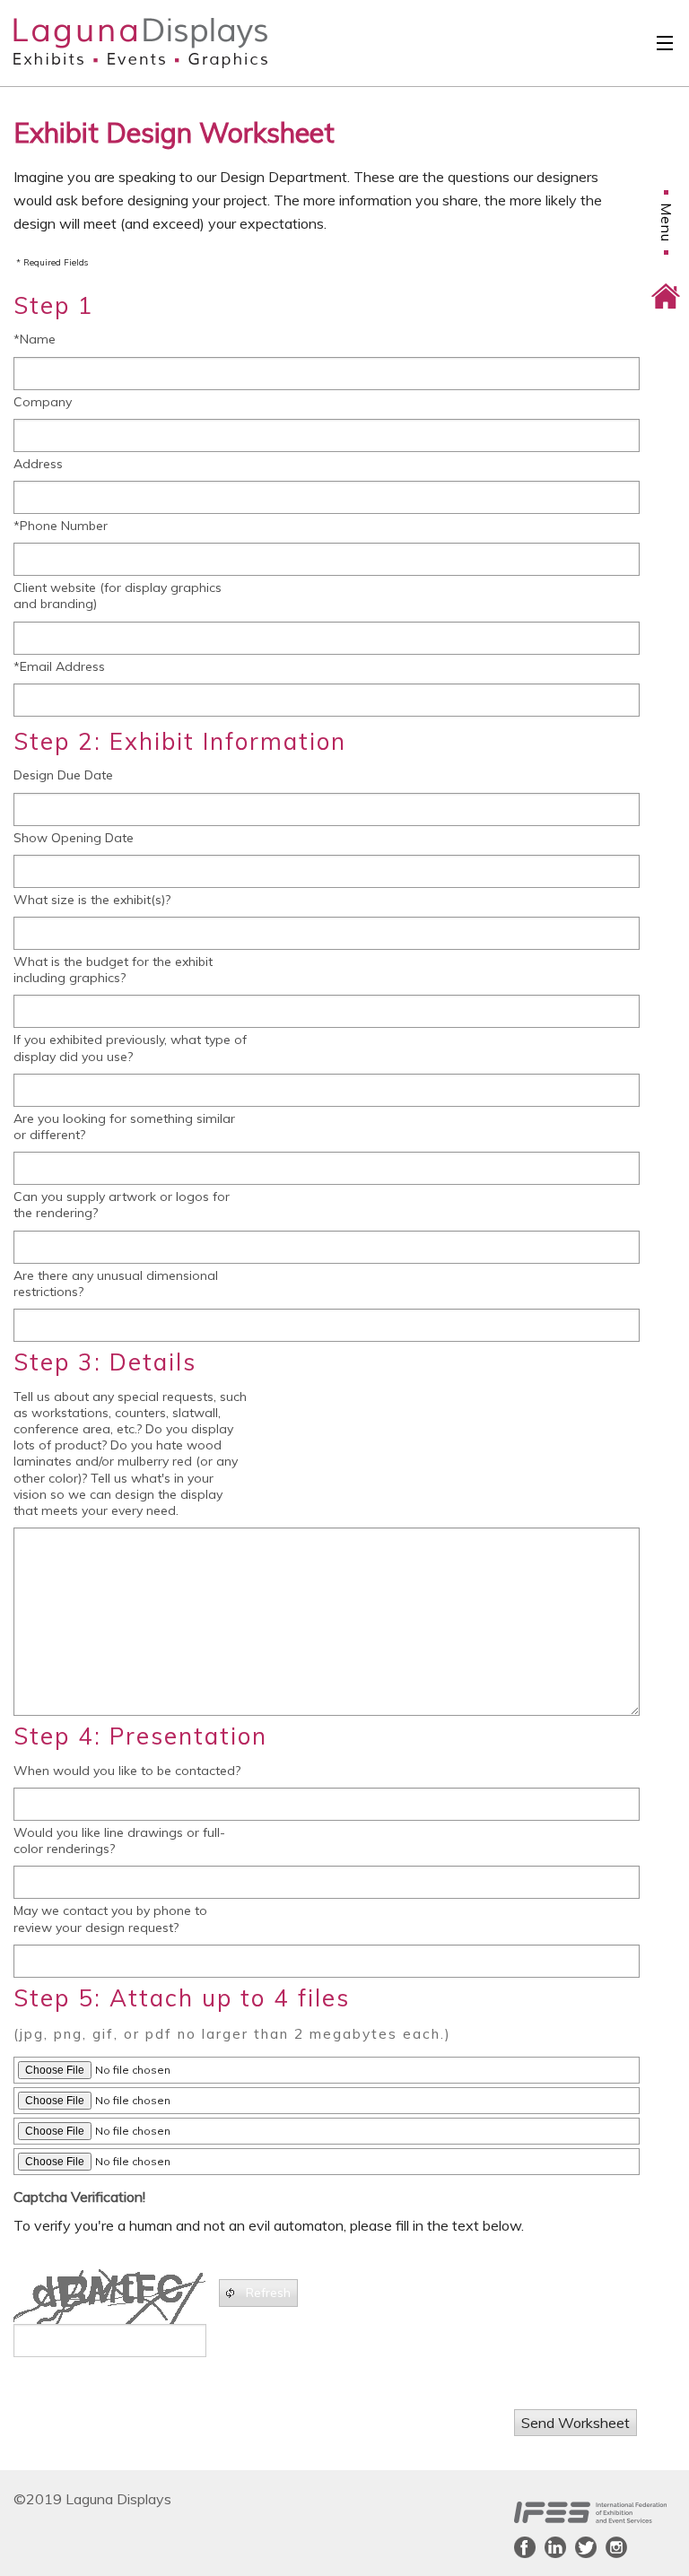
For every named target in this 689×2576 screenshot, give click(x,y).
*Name (35, 339)
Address (38, 464)
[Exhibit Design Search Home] (666, 283)
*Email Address (59, 666)
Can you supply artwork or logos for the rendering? (122, 1205)
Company (43, 402)
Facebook (525, 2547)
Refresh (268, 2293)
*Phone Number (61, 526)
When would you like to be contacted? (127, 1771)
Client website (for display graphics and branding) (118, 596)
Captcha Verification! (79, 2197)
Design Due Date (63, 775)
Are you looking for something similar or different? (124, 1127)
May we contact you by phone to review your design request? (110, 1919)
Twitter (586, 2547)
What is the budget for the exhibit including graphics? (113, 970)
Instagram (616, 2547)
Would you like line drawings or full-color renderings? (119, 1841)
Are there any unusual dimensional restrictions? (116, 1284)
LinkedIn (555, 2547)
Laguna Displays (109, 43)
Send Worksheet (576, 2423)
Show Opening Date (74, 838)
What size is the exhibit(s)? (92, 900)
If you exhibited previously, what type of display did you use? (130, 1048)
